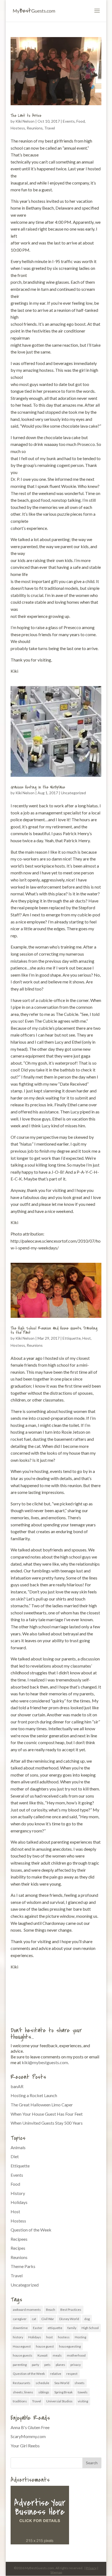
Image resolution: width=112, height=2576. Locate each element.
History (18, 2193)
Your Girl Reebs (25, 2446)
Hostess (18, 128)
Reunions (35, 128)
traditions (20, 2401)
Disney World (69, 2319)
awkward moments (27, 2310)
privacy (76, 2365)
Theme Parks (23, 2266)
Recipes (18, 2248)
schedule (42, 2383)
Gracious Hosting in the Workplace (38, 787)
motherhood (76, 2355)
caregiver (20, 2319)
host (49, 2337)
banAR (17, 2086)
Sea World (62, 2383)
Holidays (19, 2202)
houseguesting (70, 2346)
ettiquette (55, 2328)
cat (34, 2319)
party (35, 2365)
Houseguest (22, 2346)
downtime (20, 2328)
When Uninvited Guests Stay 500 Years (47, 2123)
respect (72, 2374)
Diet (15, 2156)
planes (60, 2365)
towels (83, 2392)
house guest (45, 2346)
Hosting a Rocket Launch (34, 2095)
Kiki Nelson (25, 121)
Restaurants (22, 2383)
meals (57, 2355)
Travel (50, 128)
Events (69, 121)
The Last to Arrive (26, 116)
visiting (83, 2401)
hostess (64, 2337)
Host (87, 1338)
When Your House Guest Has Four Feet (47, 2114)
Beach (51, 2310)
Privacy (91, 2568)
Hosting (80, 2337)
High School (90, 2328)
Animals (18, 2147)
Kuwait (43, 2355)
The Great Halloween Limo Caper (42, 2105)
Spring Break (63, 2392)
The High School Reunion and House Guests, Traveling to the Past (54, 1330)
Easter (38, 2328)
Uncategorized (73, 793)
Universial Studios (59, 2401)
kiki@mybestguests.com (45, 2062)
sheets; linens (23, 2392)
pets (47, 2365)
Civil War (48, 2319)
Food (81, 121)
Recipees (19, 2239)
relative (56, 2374)
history (18, 2337)
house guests (23, 2355)
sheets (80, 2383)
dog (87, 2319)
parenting (20, 2365)
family (72, 2328)
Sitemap (56, 2572)
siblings (44, 2392)
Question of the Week (31, 2230)
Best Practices (71, 2310)
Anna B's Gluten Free (30, 2427)
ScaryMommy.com (28, 2436)
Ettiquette (72, 1338)
